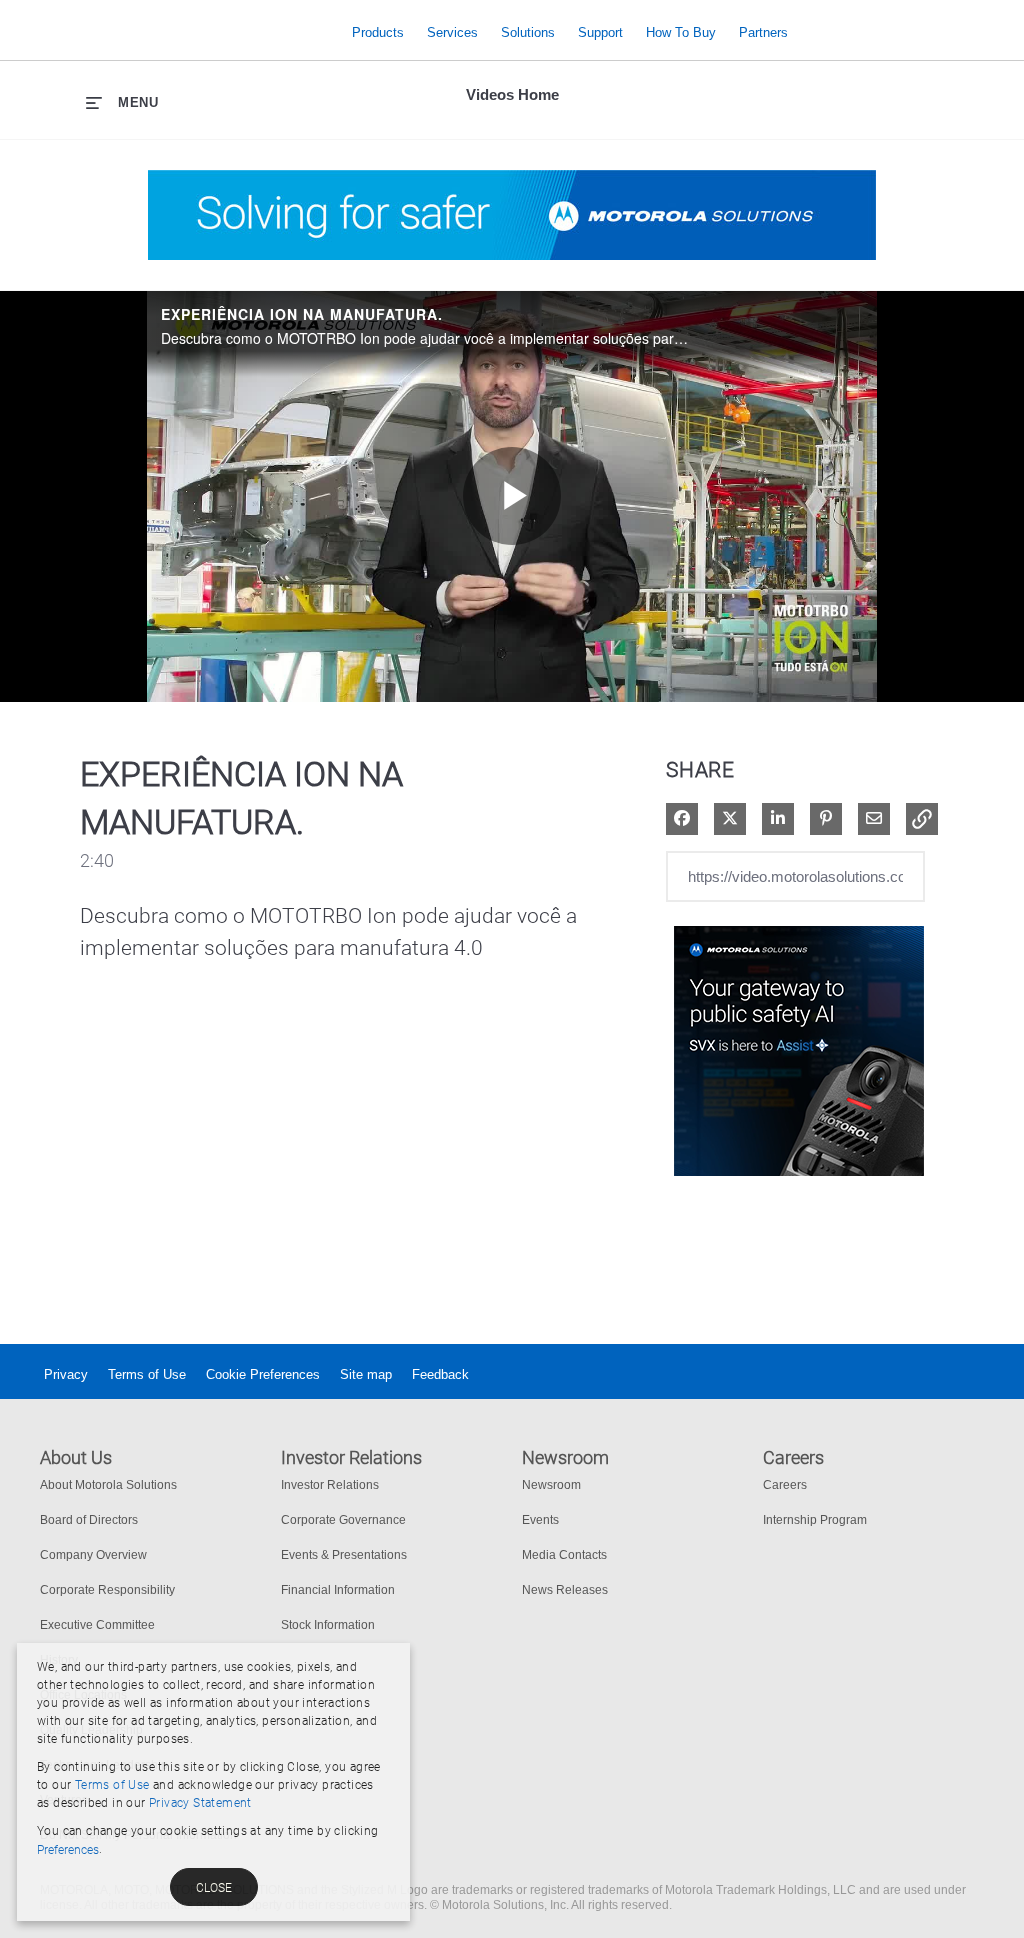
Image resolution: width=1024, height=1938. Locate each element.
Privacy (66, 1374)
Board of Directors (89, 1520)
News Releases (565, 1590)
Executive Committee (97, 1625)
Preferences (68, 1850)
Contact (966, 18)
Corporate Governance (343, 1520)
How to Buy (681, 32)
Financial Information (338, 1590)
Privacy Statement (200, 1803)
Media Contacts (564, 1555)
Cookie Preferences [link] (263, 1374)
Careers (785, 1485)
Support (600, 32)
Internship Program (815, 1520)
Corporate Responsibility (107, 1590)
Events (540, 1520)
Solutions (528, 32)
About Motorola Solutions (108, 1485)
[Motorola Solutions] (180, 32)
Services (452, 32)
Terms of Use (147, 1374)
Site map (366, 1374)
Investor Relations (330, 1485)
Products (378, 32)
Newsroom (551, 1485)
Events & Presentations (344, 1555)
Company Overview (93, 1555)
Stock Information (328, 1625)
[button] (922, 819)
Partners (763, 32)
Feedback (440, 1374)
